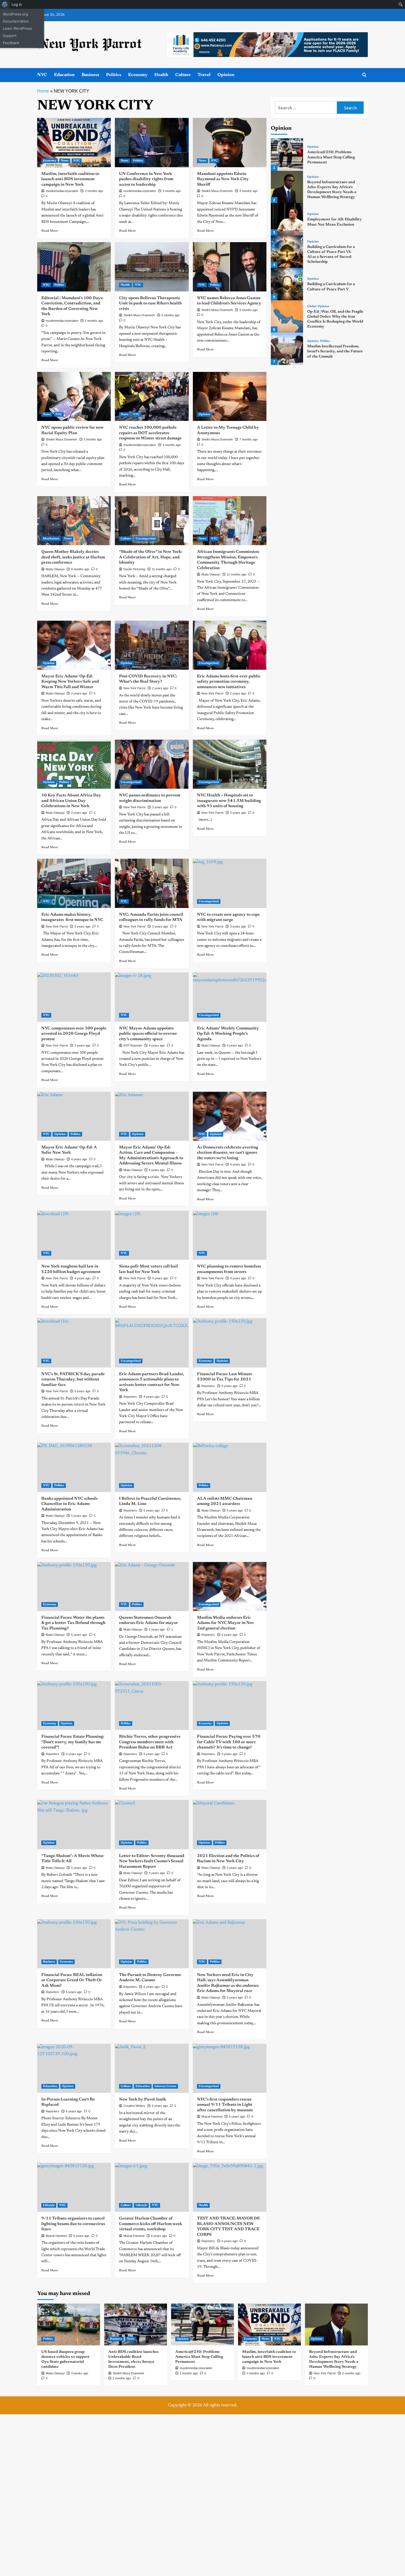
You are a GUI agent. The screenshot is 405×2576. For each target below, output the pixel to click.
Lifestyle (49, 2205)
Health (161, 75)
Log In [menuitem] (17, 4)
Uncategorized (146, 539)
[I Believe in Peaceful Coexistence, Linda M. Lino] (152, 1467)
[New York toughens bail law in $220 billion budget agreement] (74, 1235)
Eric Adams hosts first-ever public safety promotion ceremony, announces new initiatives (229, 682)
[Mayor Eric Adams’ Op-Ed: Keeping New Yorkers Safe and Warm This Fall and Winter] (74, 645)
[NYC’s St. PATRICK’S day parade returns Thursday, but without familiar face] (74, 1343)
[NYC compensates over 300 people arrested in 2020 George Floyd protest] (74, 997)
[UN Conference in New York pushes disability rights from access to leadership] (152, 142)
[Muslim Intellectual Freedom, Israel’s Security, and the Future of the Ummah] (287, 349)
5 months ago (94, 321)
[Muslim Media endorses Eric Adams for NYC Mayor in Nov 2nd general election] (230, 1586)
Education (64, 75)
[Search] (364, 75)
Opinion (226, 75)
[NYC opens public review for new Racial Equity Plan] (74, 396)
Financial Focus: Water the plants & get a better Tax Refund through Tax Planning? (73, 1623)
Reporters (208, 1386)
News (65, 161)
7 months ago (249, 439)
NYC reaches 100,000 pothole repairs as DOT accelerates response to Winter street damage (150, 433)
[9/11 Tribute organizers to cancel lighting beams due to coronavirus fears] (74, 2187)
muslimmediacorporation (62, 191)
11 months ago (162, 569)
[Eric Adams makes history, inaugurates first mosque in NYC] (74, 883)
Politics (114, 75)
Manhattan (51, 539)
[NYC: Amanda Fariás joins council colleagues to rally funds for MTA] (152, 883)
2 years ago (79, 693)
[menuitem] (5, 4)
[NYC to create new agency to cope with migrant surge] (230, 883)
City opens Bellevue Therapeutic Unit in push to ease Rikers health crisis (150, 304)
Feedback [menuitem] (11, 43)
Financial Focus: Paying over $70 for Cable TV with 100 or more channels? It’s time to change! (229, 1742)
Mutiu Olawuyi (55, 569)
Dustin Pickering (134, 569)
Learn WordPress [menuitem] (17, 28)
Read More (50, 231)
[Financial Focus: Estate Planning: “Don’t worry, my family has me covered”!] (74, 1705)
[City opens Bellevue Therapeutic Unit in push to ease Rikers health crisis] (152, 267)
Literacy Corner (165, 2086)
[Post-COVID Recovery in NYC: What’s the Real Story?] (152, 645)
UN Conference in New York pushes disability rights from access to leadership (146, 179)
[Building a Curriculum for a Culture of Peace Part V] (287, 284)
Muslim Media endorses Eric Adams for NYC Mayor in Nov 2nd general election (226, 1623)
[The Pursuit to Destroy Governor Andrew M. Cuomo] (152, 1944)
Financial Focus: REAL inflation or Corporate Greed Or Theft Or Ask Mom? (72, 1980)
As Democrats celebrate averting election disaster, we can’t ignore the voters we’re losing (228, 1153)
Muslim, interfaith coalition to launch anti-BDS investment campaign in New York (70, 179)
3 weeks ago (80, 2373)
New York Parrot (134, 688)
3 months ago (172, 191)
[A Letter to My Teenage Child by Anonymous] (230, 396)
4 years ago (238, 1164)
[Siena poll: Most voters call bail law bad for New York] (152, 1235)
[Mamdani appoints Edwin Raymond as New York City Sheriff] (230, 142)
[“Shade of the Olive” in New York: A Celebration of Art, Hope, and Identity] (152, 521)
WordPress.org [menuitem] (15, 14)
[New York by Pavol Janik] (152, 2068)
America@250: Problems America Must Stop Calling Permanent (331, 157)
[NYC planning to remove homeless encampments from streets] (230, 1235)
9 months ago (80, 569)
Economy (138, 75)
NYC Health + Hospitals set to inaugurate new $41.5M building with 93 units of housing (229, 801)
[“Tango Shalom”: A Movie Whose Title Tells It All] (74, 1824)
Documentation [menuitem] (16, 21)
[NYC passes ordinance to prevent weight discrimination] (152, 764)
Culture (183, 75)
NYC (42, 75)
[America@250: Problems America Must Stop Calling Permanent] (287, 154)
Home (43, 91)
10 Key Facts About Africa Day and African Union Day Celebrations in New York (71, 801)
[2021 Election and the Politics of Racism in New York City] (230, 1824)
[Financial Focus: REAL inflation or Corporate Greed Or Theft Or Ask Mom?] (74, 1944)
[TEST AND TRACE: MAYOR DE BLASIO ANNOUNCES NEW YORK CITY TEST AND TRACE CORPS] (230, 2187)
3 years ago (79, 813)
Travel (204, 75)
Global (312, 306)
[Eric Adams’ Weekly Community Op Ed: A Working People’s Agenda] (230, 997)
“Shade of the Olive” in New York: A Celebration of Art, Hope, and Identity (151, 557)
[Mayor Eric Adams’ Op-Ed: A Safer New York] (74, 1116)
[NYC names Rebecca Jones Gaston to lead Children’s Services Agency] (230, 267)
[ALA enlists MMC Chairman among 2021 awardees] (230, 1467)
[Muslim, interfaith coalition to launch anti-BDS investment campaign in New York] (74, 142)
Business (90, 75)
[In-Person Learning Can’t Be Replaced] (74, 2068)
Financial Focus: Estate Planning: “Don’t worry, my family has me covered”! (73, 1742)
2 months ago (94, 191)
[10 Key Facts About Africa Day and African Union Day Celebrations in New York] (74, 764)
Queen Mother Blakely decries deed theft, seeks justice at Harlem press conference (73, 557)
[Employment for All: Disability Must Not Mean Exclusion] (287, 219)
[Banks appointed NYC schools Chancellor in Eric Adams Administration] (74, 1467)
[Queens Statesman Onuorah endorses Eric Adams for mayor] (152, 1586)
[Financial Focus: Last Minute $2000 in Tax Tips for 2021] (230, 1343)
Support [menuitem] (10, 36)
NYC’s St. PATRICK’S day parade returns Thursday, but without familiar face (73, 1380)
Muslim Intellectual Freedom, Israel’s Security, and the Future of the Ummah (335, 352)
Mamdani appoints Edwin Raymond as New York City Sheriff (223, 179)
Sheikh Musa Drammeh (217, 191)
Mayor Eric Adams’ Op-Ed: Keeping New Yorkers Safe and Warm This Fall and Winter (70, 682)
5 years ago (229, 1386)
